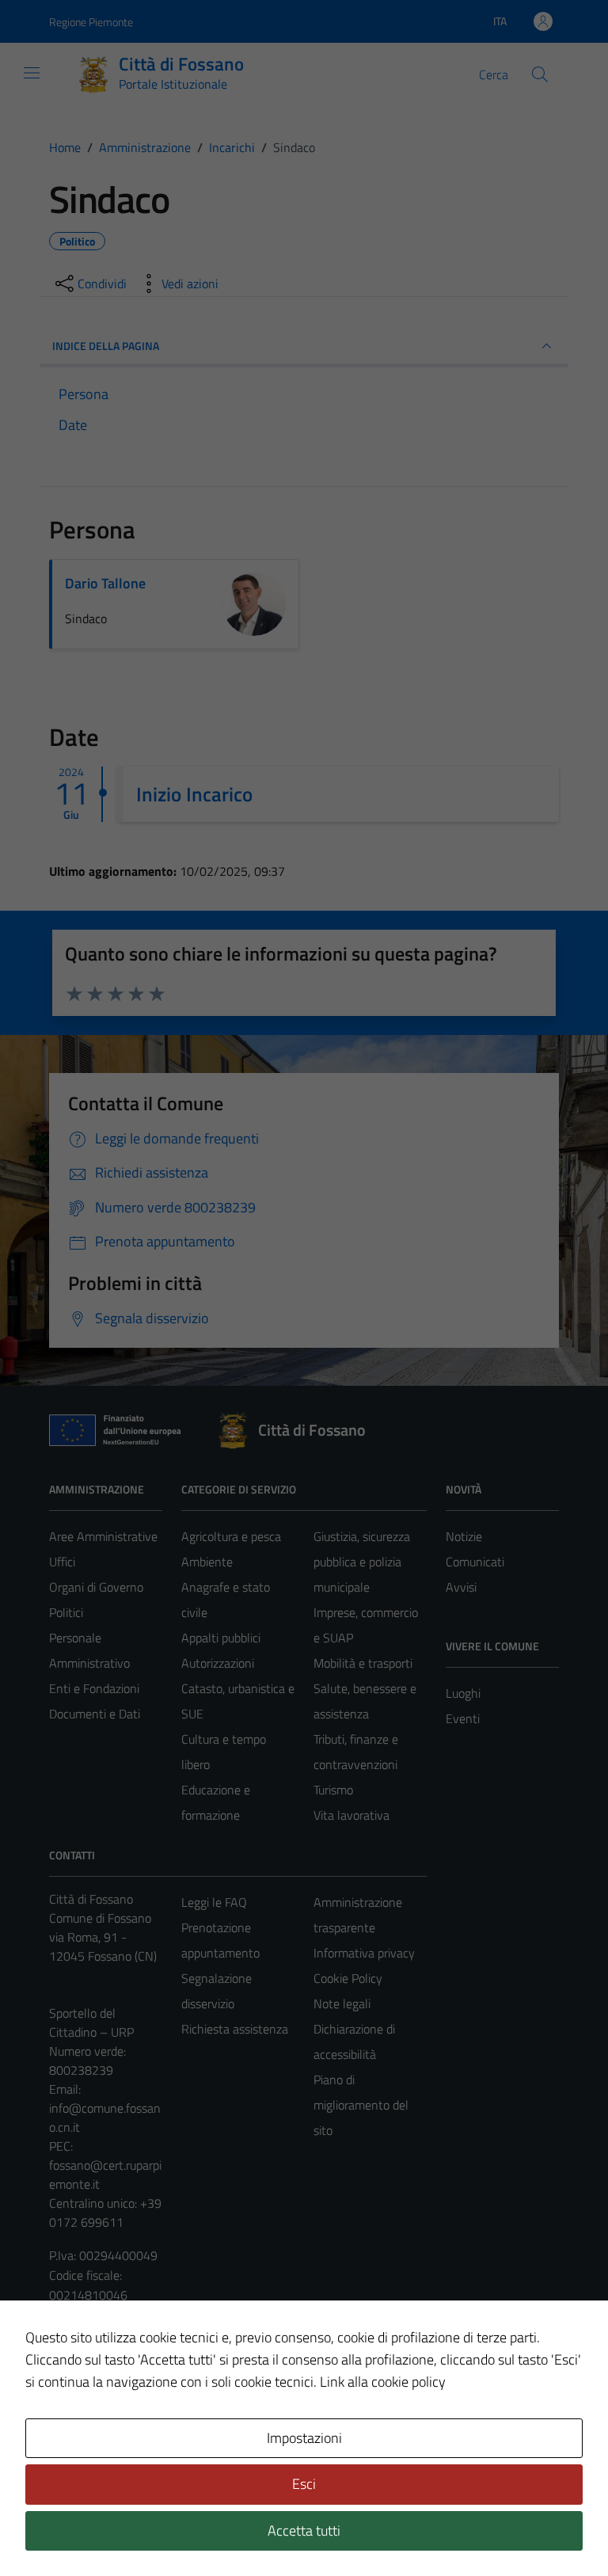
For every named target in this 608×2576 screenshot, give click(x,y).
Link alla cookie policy (383, 2382)
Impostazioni (304, 2438)
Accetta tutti (304, 2530)
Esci (304, 2484)
